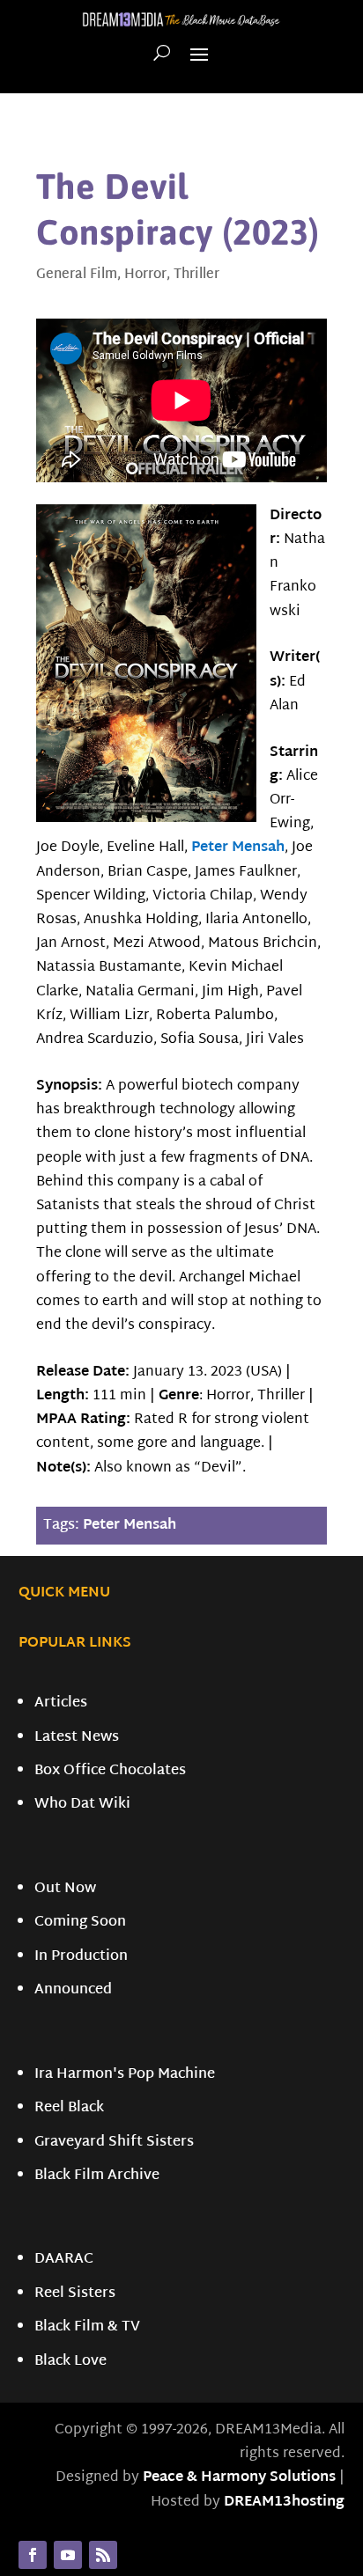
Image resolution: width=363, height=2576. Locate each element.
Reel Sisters (75, 2294)
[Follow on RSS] (103, 2555)
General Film (77, 275)
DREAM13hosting (284, 2503)
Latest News (77, 1738)
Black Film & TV (87, 2327)
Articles (61, 1703)
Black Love (70, 2362)
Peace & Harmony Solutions (239, 2478)
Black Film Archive (97, 2176)
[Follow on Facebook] (33, 2555)
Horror (145, 275)
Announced (73, 1990)
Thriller (196, 275)
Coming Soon (80, 1923)
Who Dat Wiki (82, 1805)
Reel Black (69, 2108)
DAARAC (64, 2260)
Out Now (65, 1889)
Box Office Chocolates (110, 1771)
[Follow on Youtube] (68, 2555)
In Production (81, 1957)
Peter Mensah (238, 848)
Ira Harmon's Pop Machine (125, 2075)
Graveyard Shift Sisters (114, 2143)
